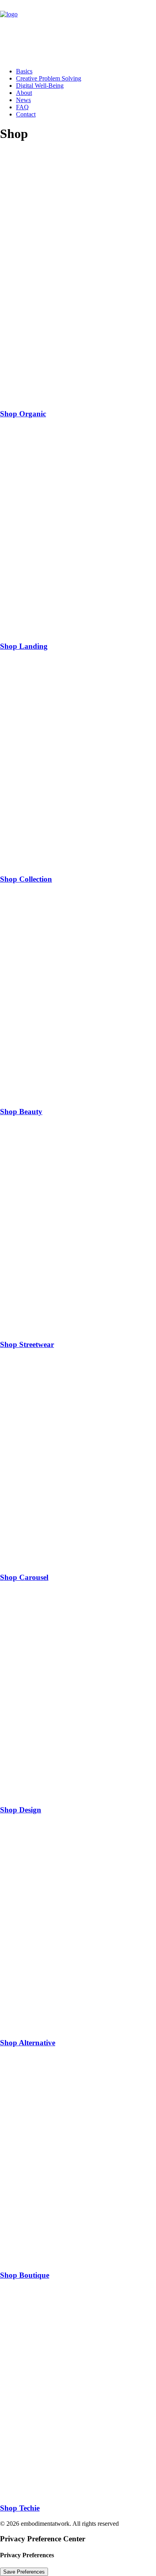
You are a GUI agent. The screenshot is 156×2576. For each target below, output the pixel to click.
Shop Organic (23, 414)
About (24, 93)
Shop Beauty (21, 1112)
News (23, 100)
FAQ (22, 107)
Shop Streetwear (27, 1344)
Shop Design (21, 1810)
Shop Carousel (24, 1577)
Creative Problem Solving (49, 78)
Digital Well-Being (40, 86)
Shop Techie (20, 2508)
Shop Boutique (25, 2275)
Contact (26, 114)
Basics (24, 71)
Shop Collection (26, 879)
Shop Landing (24, 646)
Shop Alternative (28, 2043)
